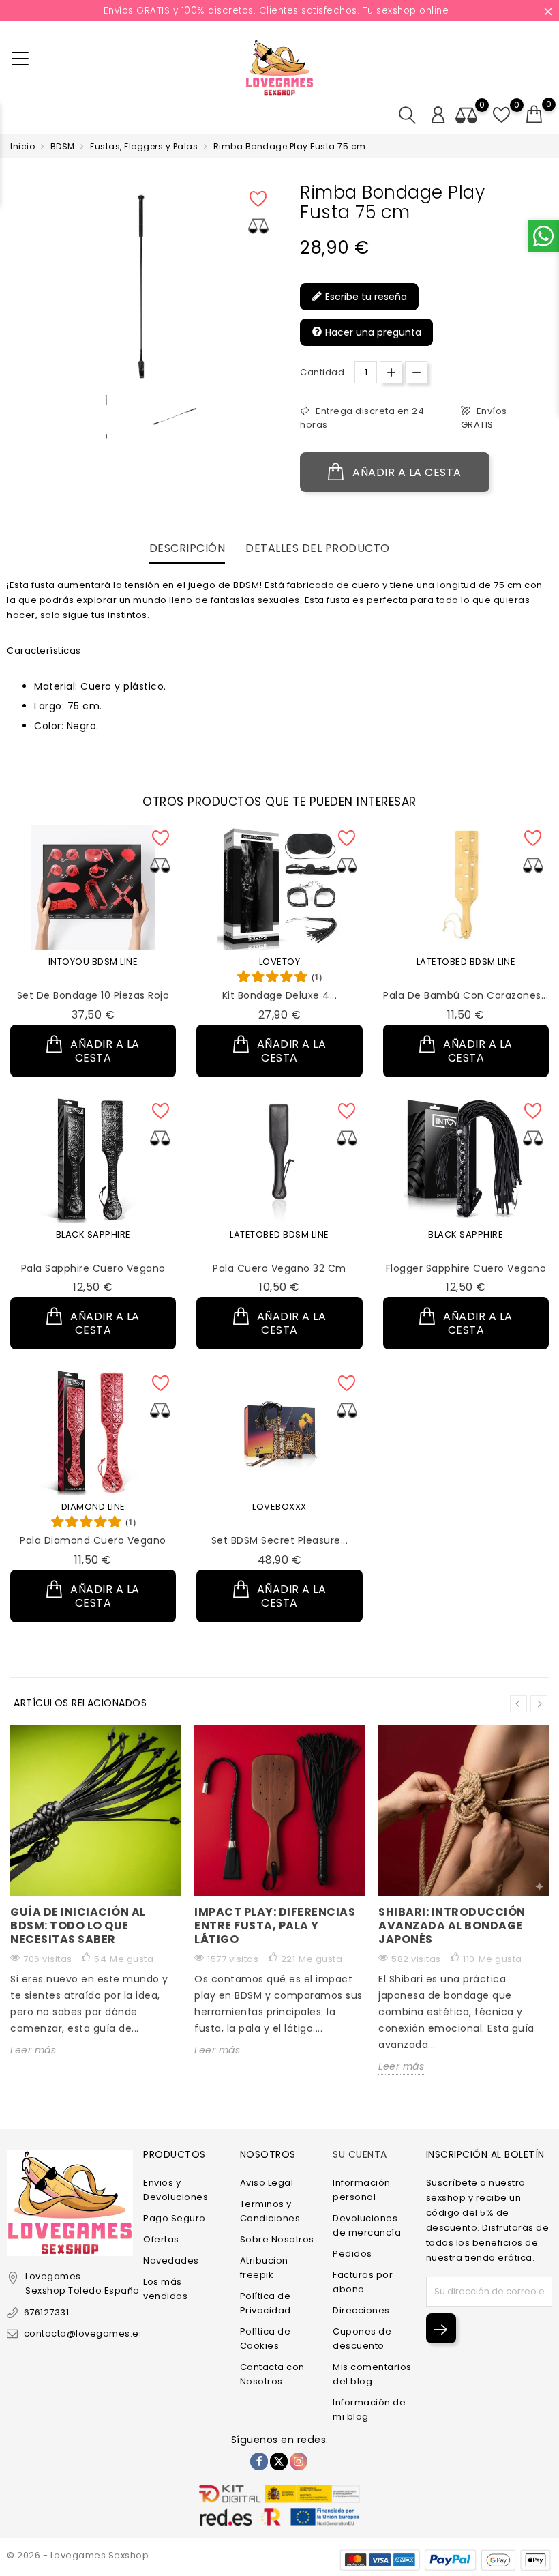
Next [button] (539, 1704)
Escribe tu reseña (365, 297)
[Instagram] (299, 2461)
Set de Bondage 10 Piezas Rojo (93, 995)
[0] (534, 115)
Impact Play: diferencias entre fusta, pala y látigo (275, 1926)
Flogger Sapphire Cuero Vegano (466, 1268)
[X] (279, 2461)
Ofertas (161, 2239)
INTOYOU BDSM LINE (93, 962)
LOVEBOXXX (279, 1507)
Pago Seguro (175, 2218)
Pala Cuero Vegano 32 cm (279, 1268)
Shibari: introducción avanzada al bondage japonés (452, 1926)
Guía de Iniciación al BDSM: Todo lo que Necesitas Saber (78, 1926)
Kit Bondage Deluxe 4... (280, 995)
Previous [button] (518, 1704)
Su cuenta (360, 2154)
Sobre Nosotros (277, 2239)
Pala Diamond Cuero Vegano (93, 1540)
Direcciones (361, 2310)
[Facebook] (259, 2461)
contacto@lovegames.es (84, 2333)
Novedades (171, 2260)
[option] (106, 416)
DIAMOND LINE (93, 1507)
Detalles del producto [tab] (318, 549)
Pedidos (352, 2254)
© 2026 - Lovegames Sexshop (78, 2555)
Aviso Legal (267, 2183)
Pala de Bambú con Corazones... (466, 995)
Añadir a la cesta (406, 472)
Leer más (33, 2050)
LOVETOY (280, 962)
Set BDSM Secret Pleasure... (280, 1540)
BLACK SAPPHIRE (93, 1234)
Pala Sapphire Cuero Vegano (93, 1268)
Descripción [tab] (187, 549)
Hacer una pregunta (372, 332)
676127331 (46, 2312)
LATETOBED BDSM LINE (466, 962)
